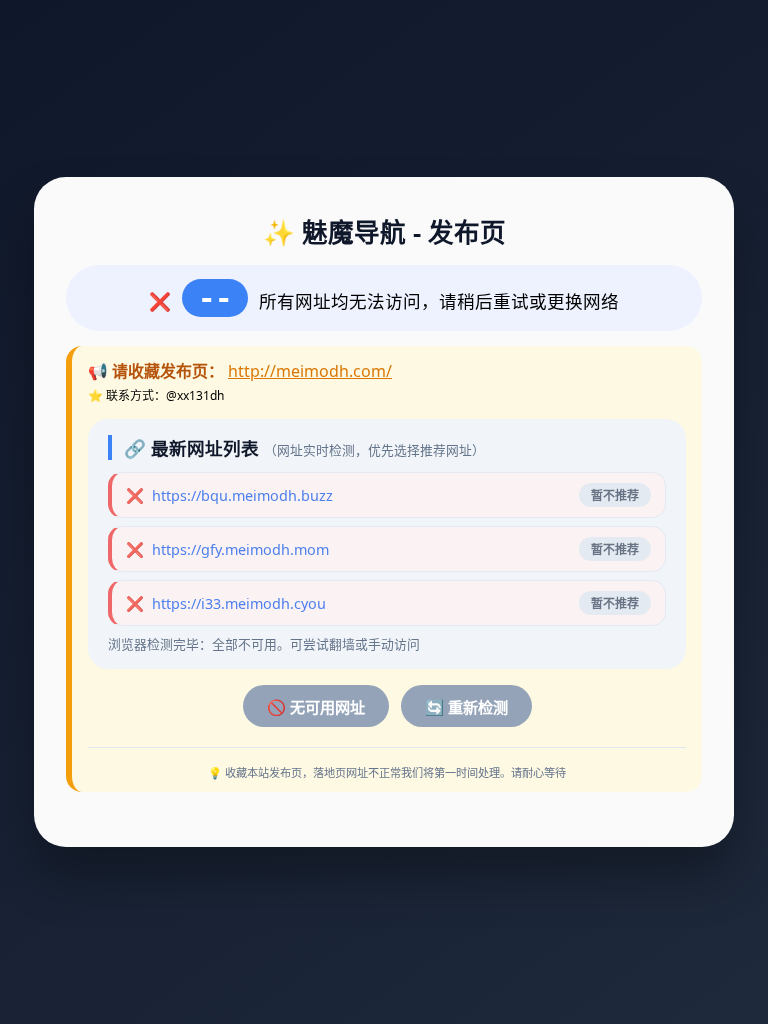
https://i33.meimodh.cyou (239, 603)
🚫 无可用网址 (316, 707)
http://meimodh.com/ (310, 371)
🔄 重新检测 (466, 707)
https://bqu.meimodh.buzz (242, 495)
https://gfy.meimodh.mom (240, 549)
